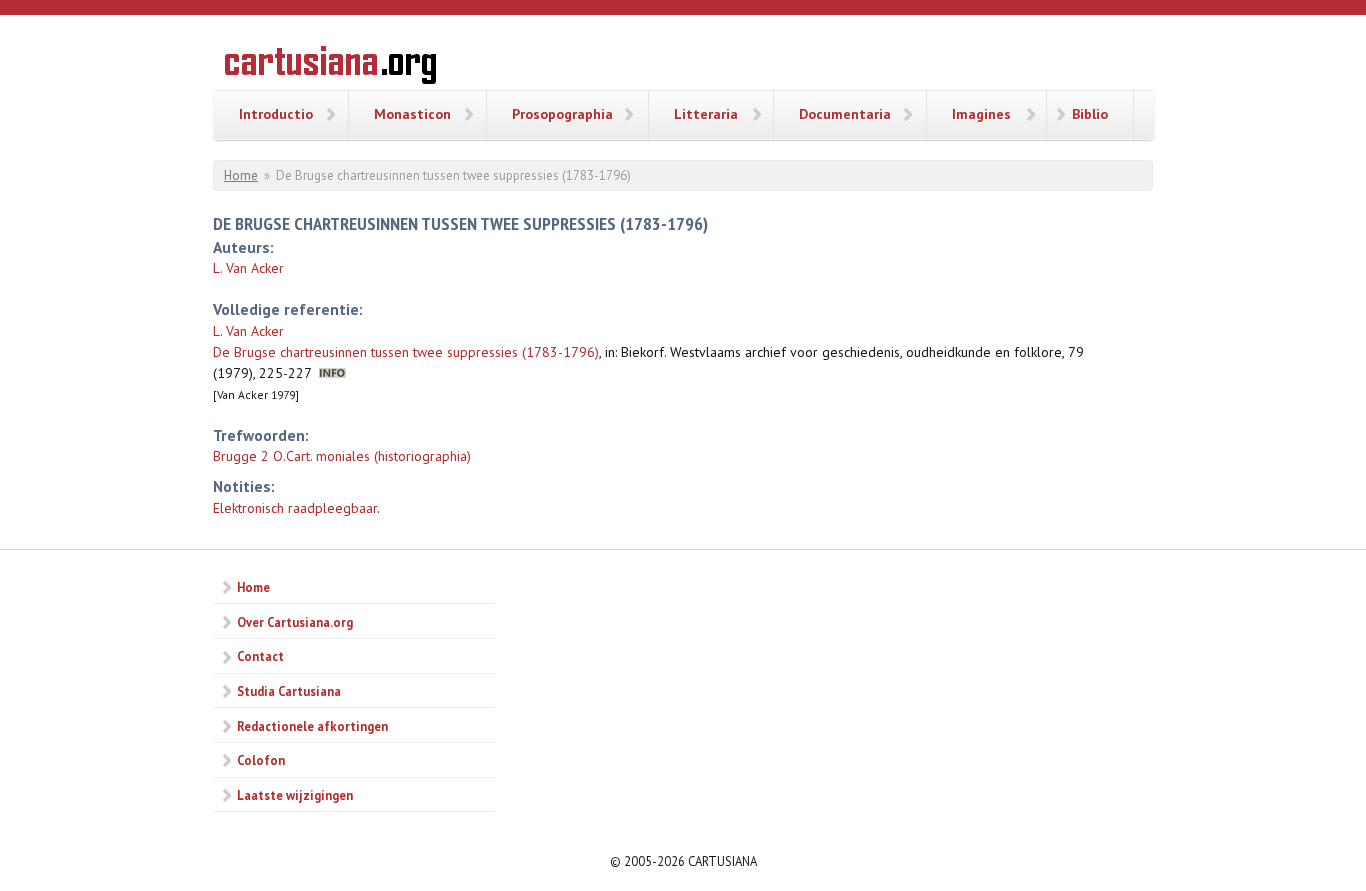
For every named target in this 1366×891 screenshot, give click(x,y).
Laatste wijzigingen (295, 795)
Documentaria (845, 114)
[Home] (330, 68)
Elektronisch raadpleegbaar (295, 508)
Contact (260, 656)
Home (241, 175)
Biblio (1090, 114)
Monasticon (412, 114)
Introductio (276, 114)
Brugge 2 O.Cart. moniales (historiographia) (342, 456)
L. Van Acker (248, 268)
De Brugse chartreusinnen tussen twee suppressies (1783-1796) (406, 352)
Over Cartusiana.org (295, 622)
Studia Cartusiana (289, 691)
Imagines (981, 114)
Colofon (261, 760)
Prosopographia (562, 114)
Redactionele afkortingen (312, 726)
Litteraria (706, 114)
